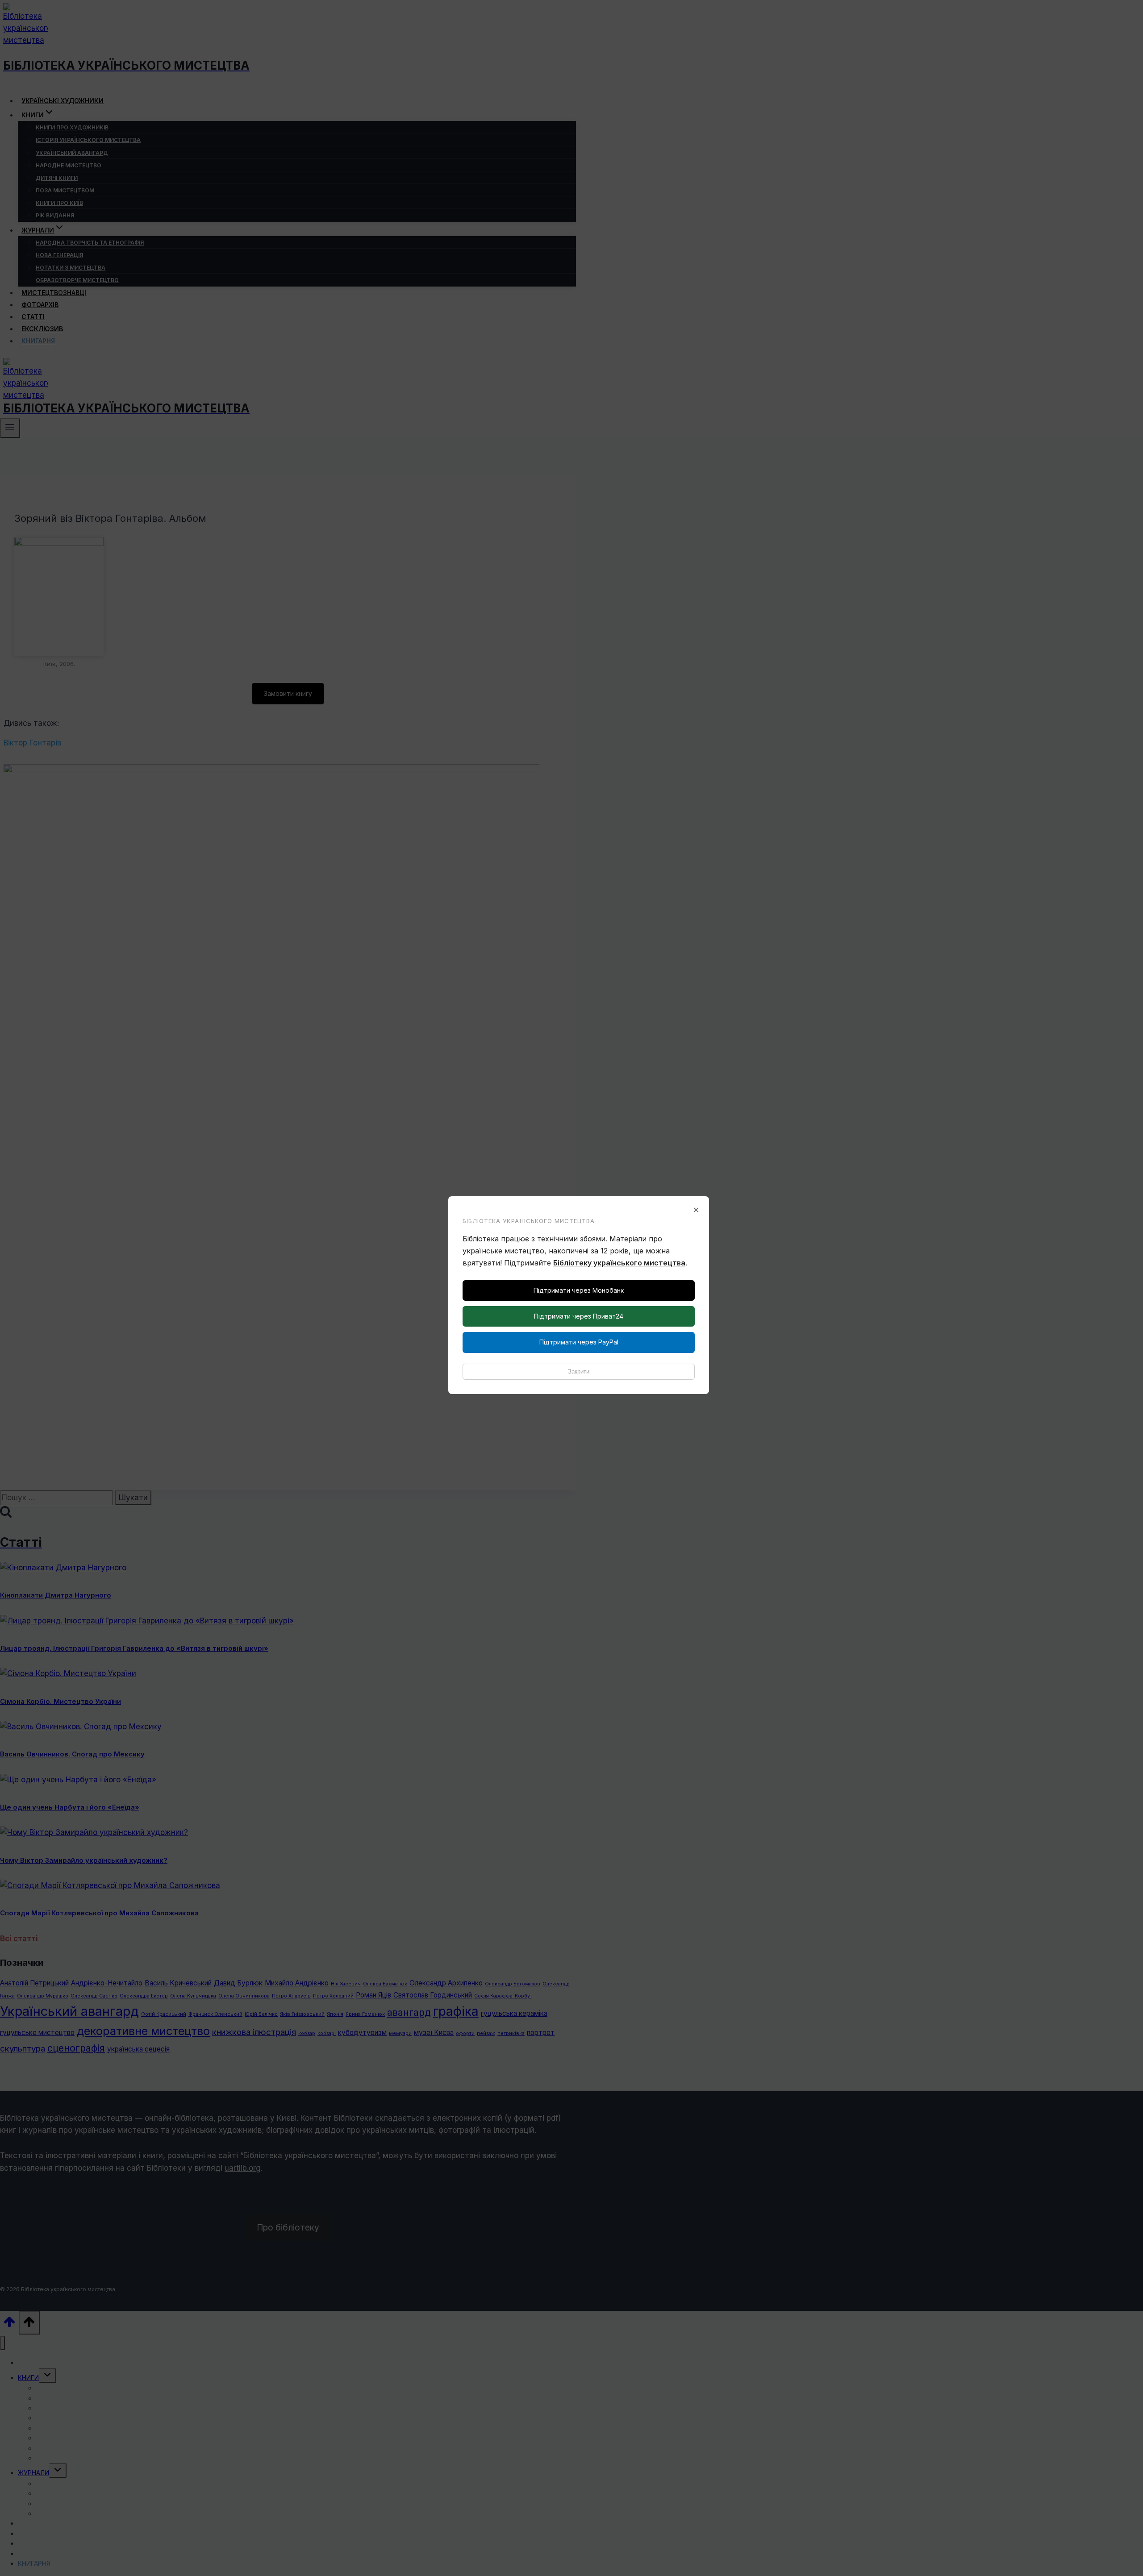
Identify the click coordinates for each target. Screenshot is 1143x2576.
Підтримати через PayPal (579, 1342)
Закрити (579, 1371)
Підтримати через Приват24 (579, 1316)
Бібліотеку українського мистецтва (619, 1263)
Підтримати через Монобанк (579, 1290)
